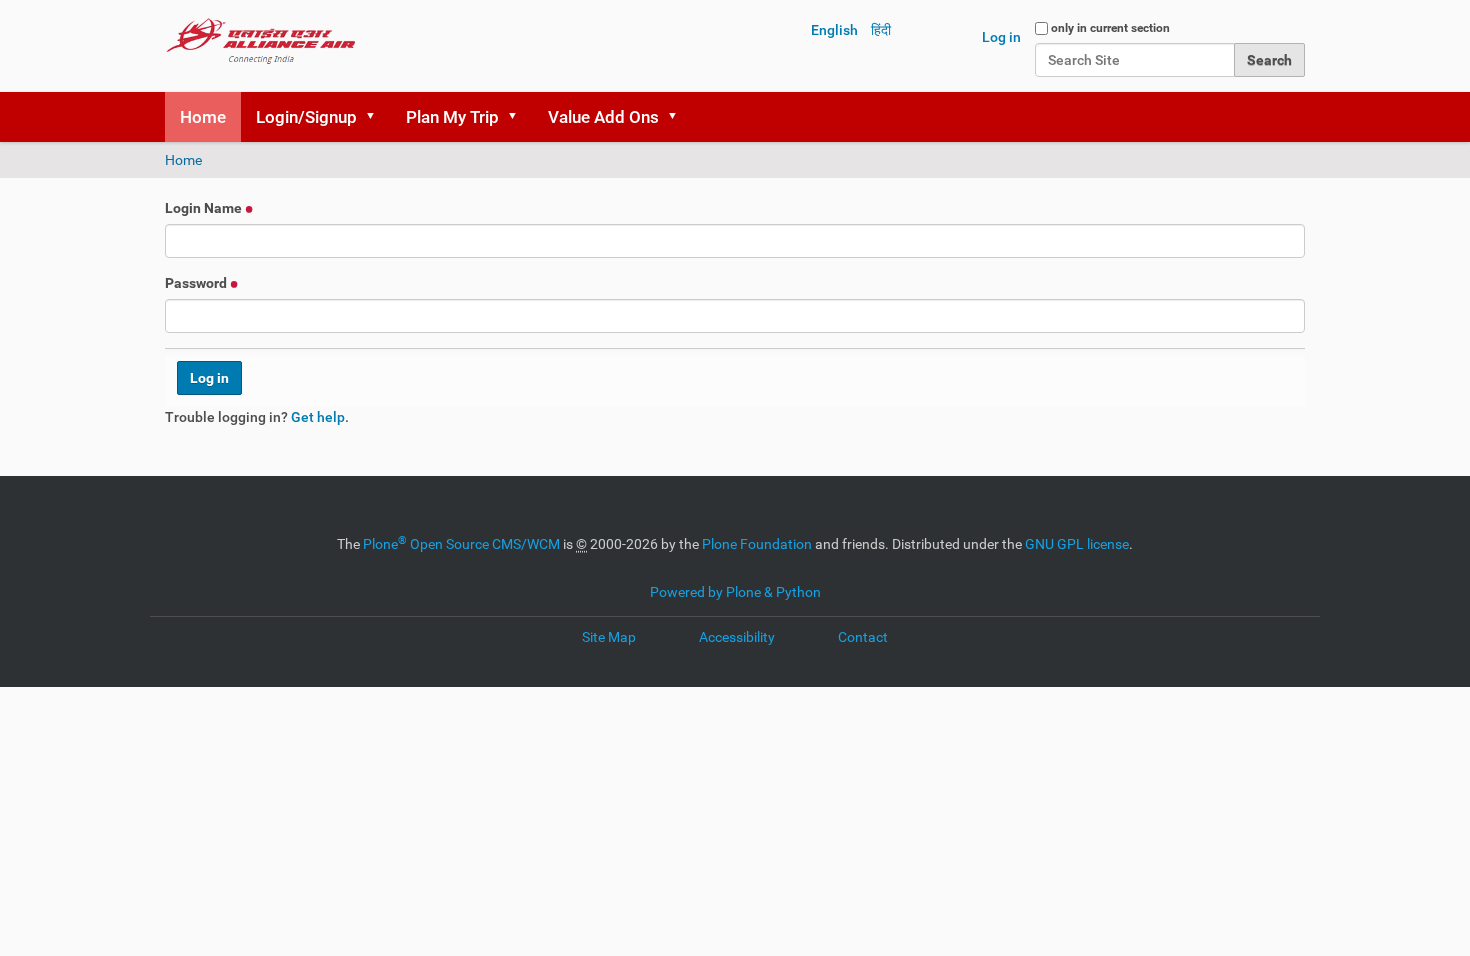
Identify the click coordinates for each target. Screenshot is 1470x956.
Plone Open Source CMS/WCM (461, 544)
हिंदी (881, 30)
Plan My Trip (452, 117)
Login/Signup (306, 117)
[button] (377, 117)
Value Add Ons (603, 117)
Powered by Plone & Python (735, 592)
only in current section (1110, 28)
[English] (261, 40)
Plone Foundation (757, 544)
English (834, 30)
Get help (318, 417)
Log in (1001, 37)
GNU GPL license (1077, 544)
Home (203, 117)
